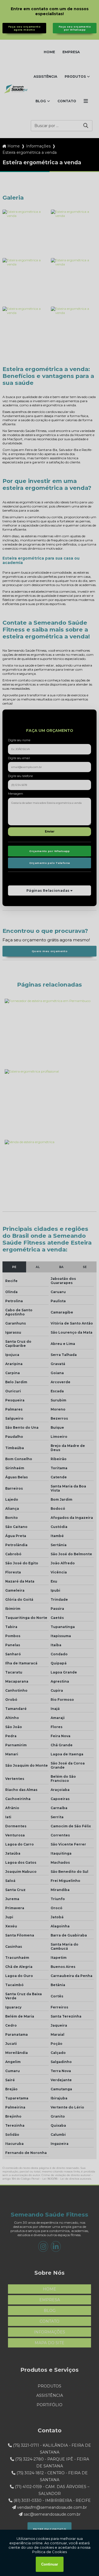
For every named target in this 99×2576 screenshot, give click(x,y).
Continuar (50, 2564)
